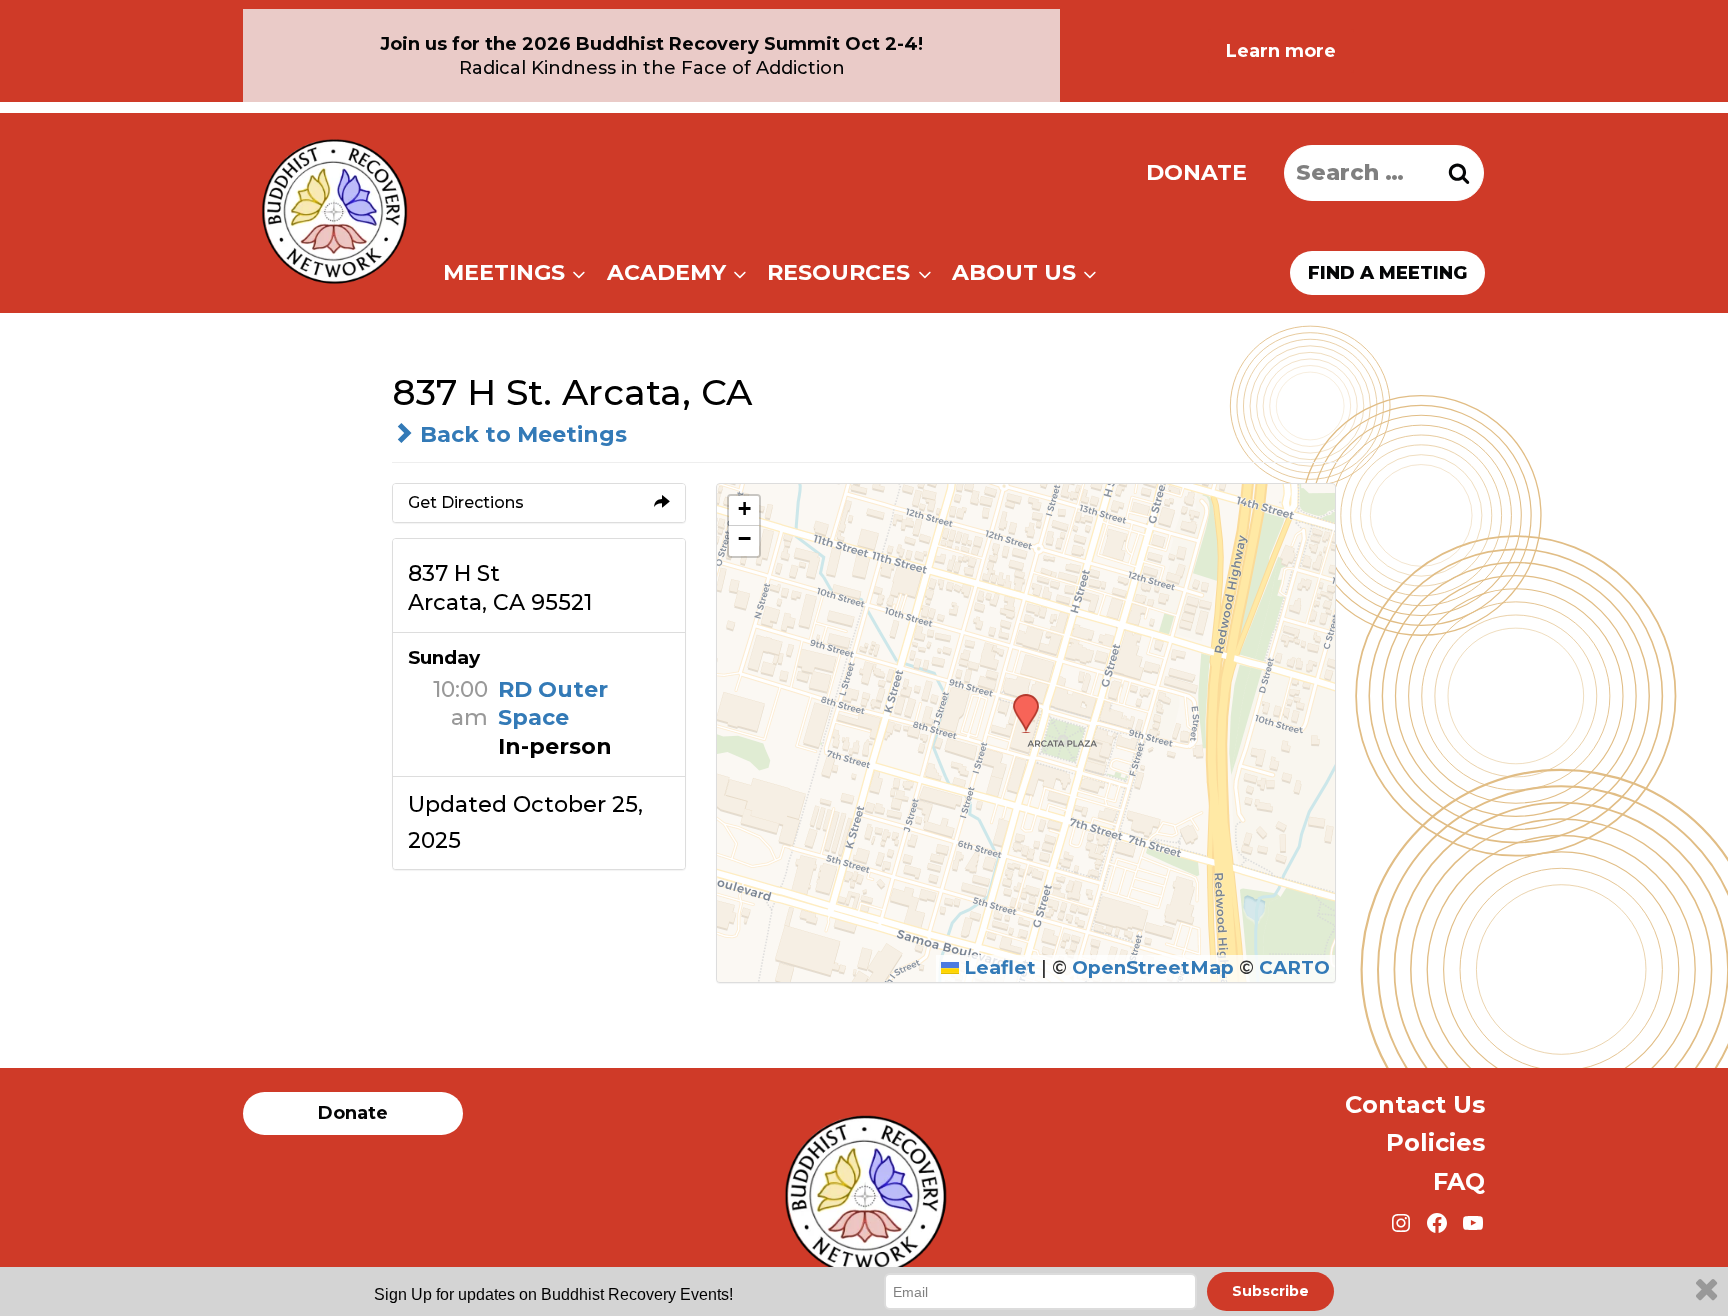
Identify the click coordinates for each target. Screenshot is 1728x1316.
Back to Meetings (520, 434)
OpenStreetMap (1153, 967)
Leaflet (997, 967)
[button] (1019, 700)
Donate (1196, 172)
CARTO (1294, 967)
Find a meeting (1387, 273)
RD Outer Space (553, 704)
